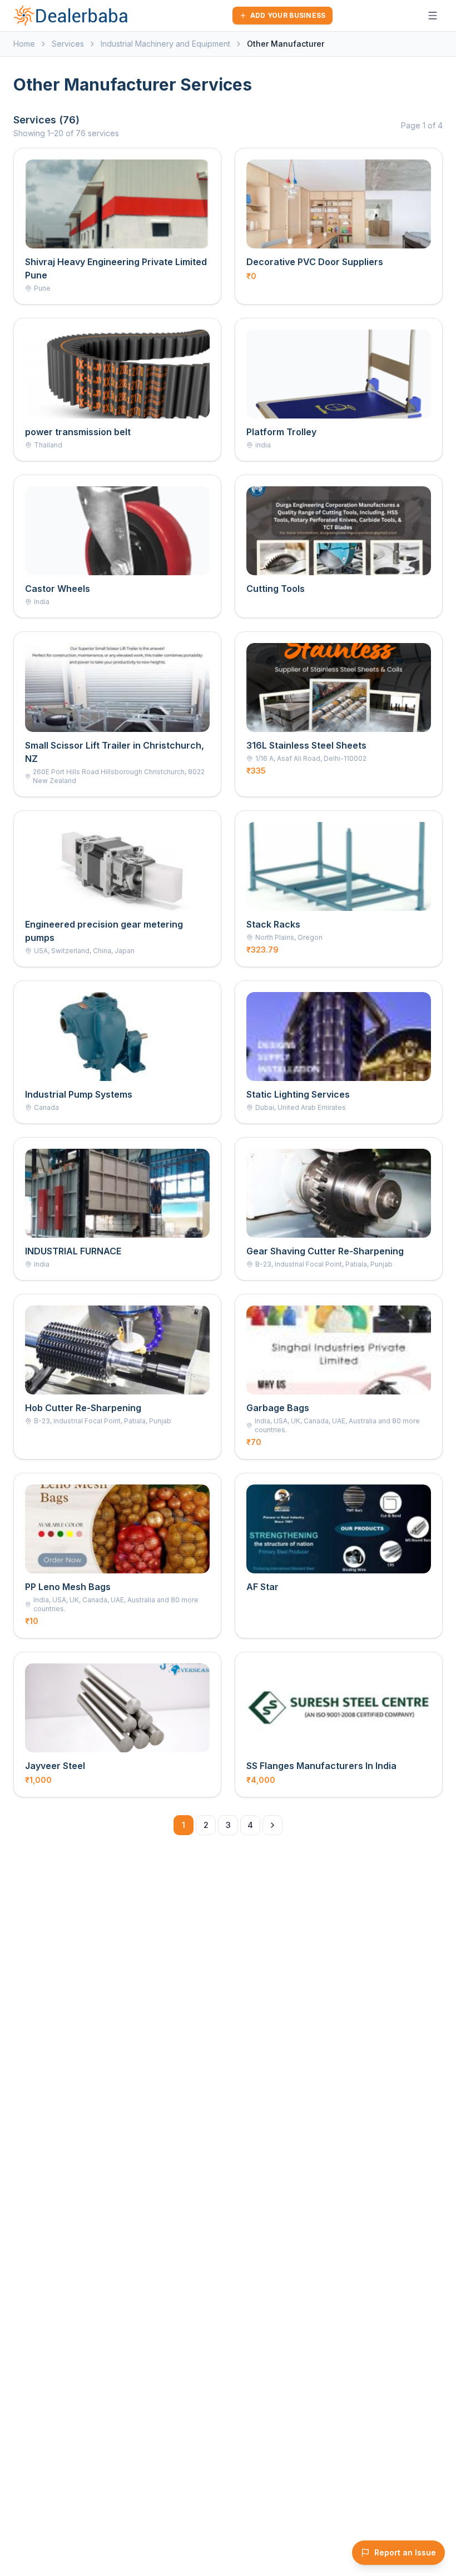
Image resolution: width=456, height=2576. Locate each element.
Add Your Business (288, 15)
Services (68, 44)
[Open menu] (433, 16)
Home (24, 44)
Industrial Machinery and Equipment (165, 44)
